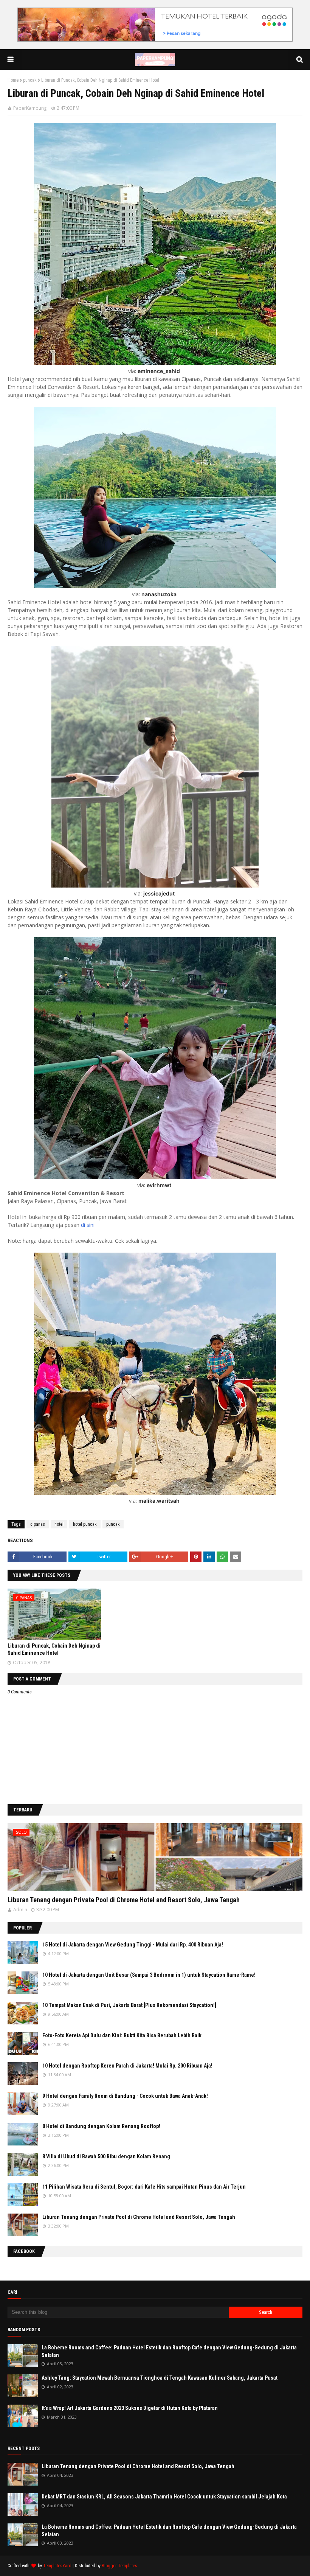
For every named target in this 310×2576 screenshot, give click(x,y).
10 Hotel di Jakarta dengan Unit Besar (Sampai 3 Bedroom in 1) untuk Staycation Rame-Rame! (149, 1975)
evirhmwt (159, 1185)
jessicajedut (159, 893)
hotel (59, 1524)
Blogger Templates (119, 2566)
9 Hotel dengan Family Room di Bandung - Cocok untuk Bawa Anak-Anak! (125, 2096)
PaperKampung (30, 108)
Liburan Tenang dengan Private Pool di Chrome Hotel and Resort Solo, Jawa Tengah (124, 1900)
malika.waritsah (159, 1501)
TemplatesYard (57, 2566)
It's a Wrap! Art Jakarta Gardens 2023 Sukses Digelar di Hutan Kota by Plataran (130, 2408)
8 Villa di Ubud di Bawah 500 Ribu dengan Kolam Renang (106, 2156)
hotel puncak (85, 1524)
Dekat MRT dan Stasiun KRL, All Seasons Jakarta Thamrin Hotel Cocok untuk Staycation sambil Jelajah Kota (164, 2497)
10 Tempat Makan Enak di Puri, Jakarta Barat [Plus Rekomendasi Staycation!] (129, 2005)
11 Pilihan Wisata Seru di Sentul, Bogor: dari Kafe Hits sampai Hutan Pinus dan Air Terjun (144, 2187)
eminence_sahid (159, 371)
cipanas (38, 1524)
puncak (30, 80)
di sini (88, 1225)
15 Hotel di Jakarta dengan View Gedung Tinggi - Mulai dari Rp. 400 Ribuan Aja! (133, 1945)
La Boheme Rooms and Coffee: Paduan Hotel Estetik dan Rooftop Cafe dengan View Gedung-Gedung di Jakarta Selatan (169, 2351)
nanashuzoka (159, 594)
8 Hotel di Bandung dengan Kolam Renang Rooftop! (101, 2126)
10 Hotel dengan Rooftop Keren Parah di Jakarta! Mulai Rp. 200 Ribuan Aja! (127, 2066)
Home (13, 80)
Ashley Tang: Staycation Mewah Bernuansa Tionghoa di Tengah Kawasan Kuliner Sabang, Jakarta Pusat (160, 2378)
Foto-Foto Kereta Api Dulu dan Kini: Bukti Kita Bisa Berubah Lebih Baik (122, 2035)
